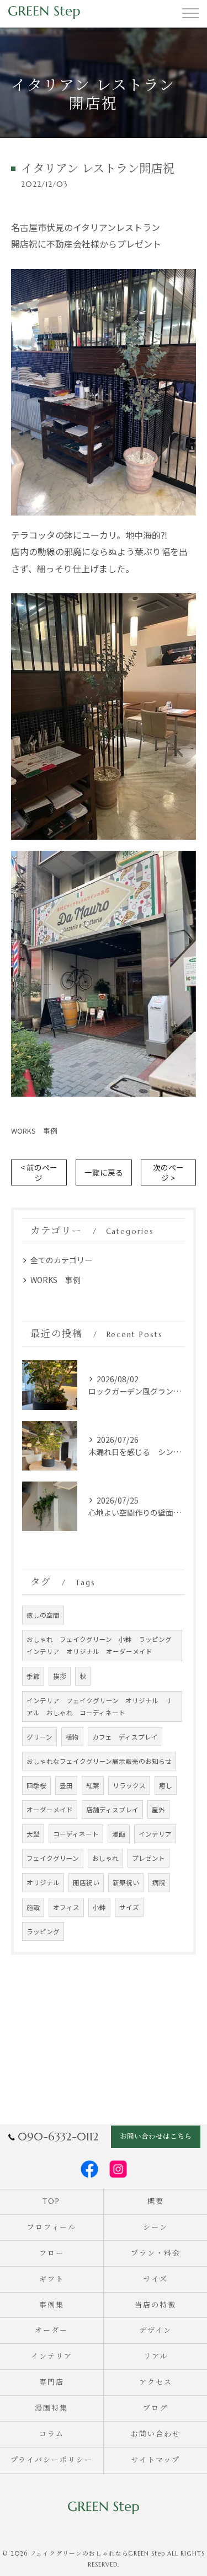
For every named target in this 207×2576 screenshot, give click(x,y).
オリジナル (43, 1882)
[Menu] (190, 12)
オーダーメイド (50, 1810)
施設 (33, 1907)
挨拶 (60, 1676)
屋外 (158, 1810)
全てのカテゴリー (61, 1260)
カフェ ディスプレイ (125, 1737)
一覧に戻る (104, 1172)
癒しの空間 (43, 1615)
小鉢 (99, 1907)
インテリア (155, 1834)
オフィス (66, 1907)
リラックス (129, 1785)
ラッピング (43, 1931)
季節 (33, 1676)
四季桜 (36, 1785)
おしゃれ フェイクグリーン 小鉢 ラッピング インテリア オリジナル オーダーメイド (102, 1645)
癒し (166, 1785)
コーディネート (76, 1834)
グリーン (39, 1737)
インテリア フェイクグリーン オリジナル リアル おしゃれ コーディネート (99, 1706)
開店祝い (86, 1882)
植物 (72, 1737)
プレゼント (148, 1858)
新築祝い (126, 1882)
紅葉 (93, 1785)
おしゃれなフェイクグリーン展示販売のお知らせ (99, 1761)
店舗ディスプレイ (112, 1810)
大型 (33, 1834)
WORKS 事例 (34, 1131)
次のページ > (168, 1172)
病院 (159, 1882)
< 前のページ (39, 1172)
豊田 (66, 1785)
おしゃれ (105, 1858)
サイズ (129, 1907)
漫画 (119, 1834)
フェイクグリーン (53, 1858)
